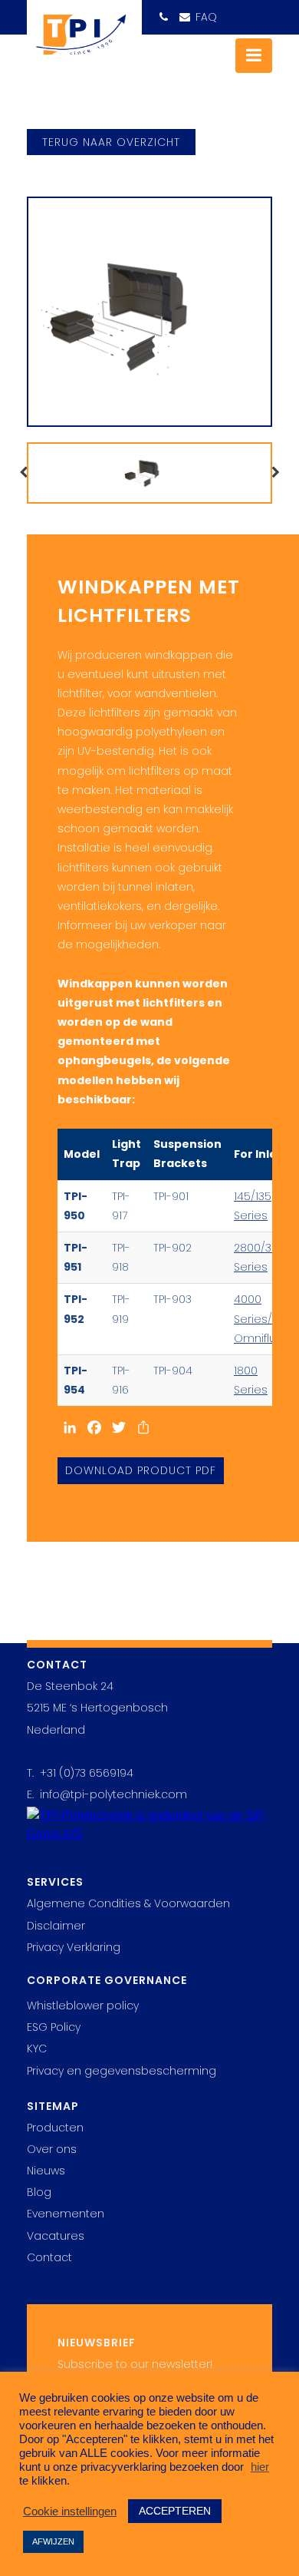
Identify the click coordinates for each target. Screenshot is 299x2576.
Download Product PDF (141, 1470)
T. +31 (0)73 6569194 (80, 1773)
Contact (49, 2257)
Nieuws (46, 2171)
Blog (39, 2192)
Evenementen (66, 2214)
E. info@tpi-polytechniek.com (107, 1794)
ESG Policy (54, 2027)
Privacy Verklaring (74, 1947)
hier (260, 2467)
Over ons (52, 2149)
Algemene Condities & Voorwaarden (128, 1903)
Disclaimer (56, 1926)
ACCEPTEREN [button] (175, 2511)
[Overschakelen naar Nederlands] (258, 12)
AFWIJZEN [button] (53, 2541)
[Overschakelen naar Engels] (229, 13)
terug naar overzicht (111, 142)
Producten (55, 2128)
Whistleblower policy (83, 2006)
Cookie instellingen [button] (70, 2512)
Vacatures (56, 2236)
